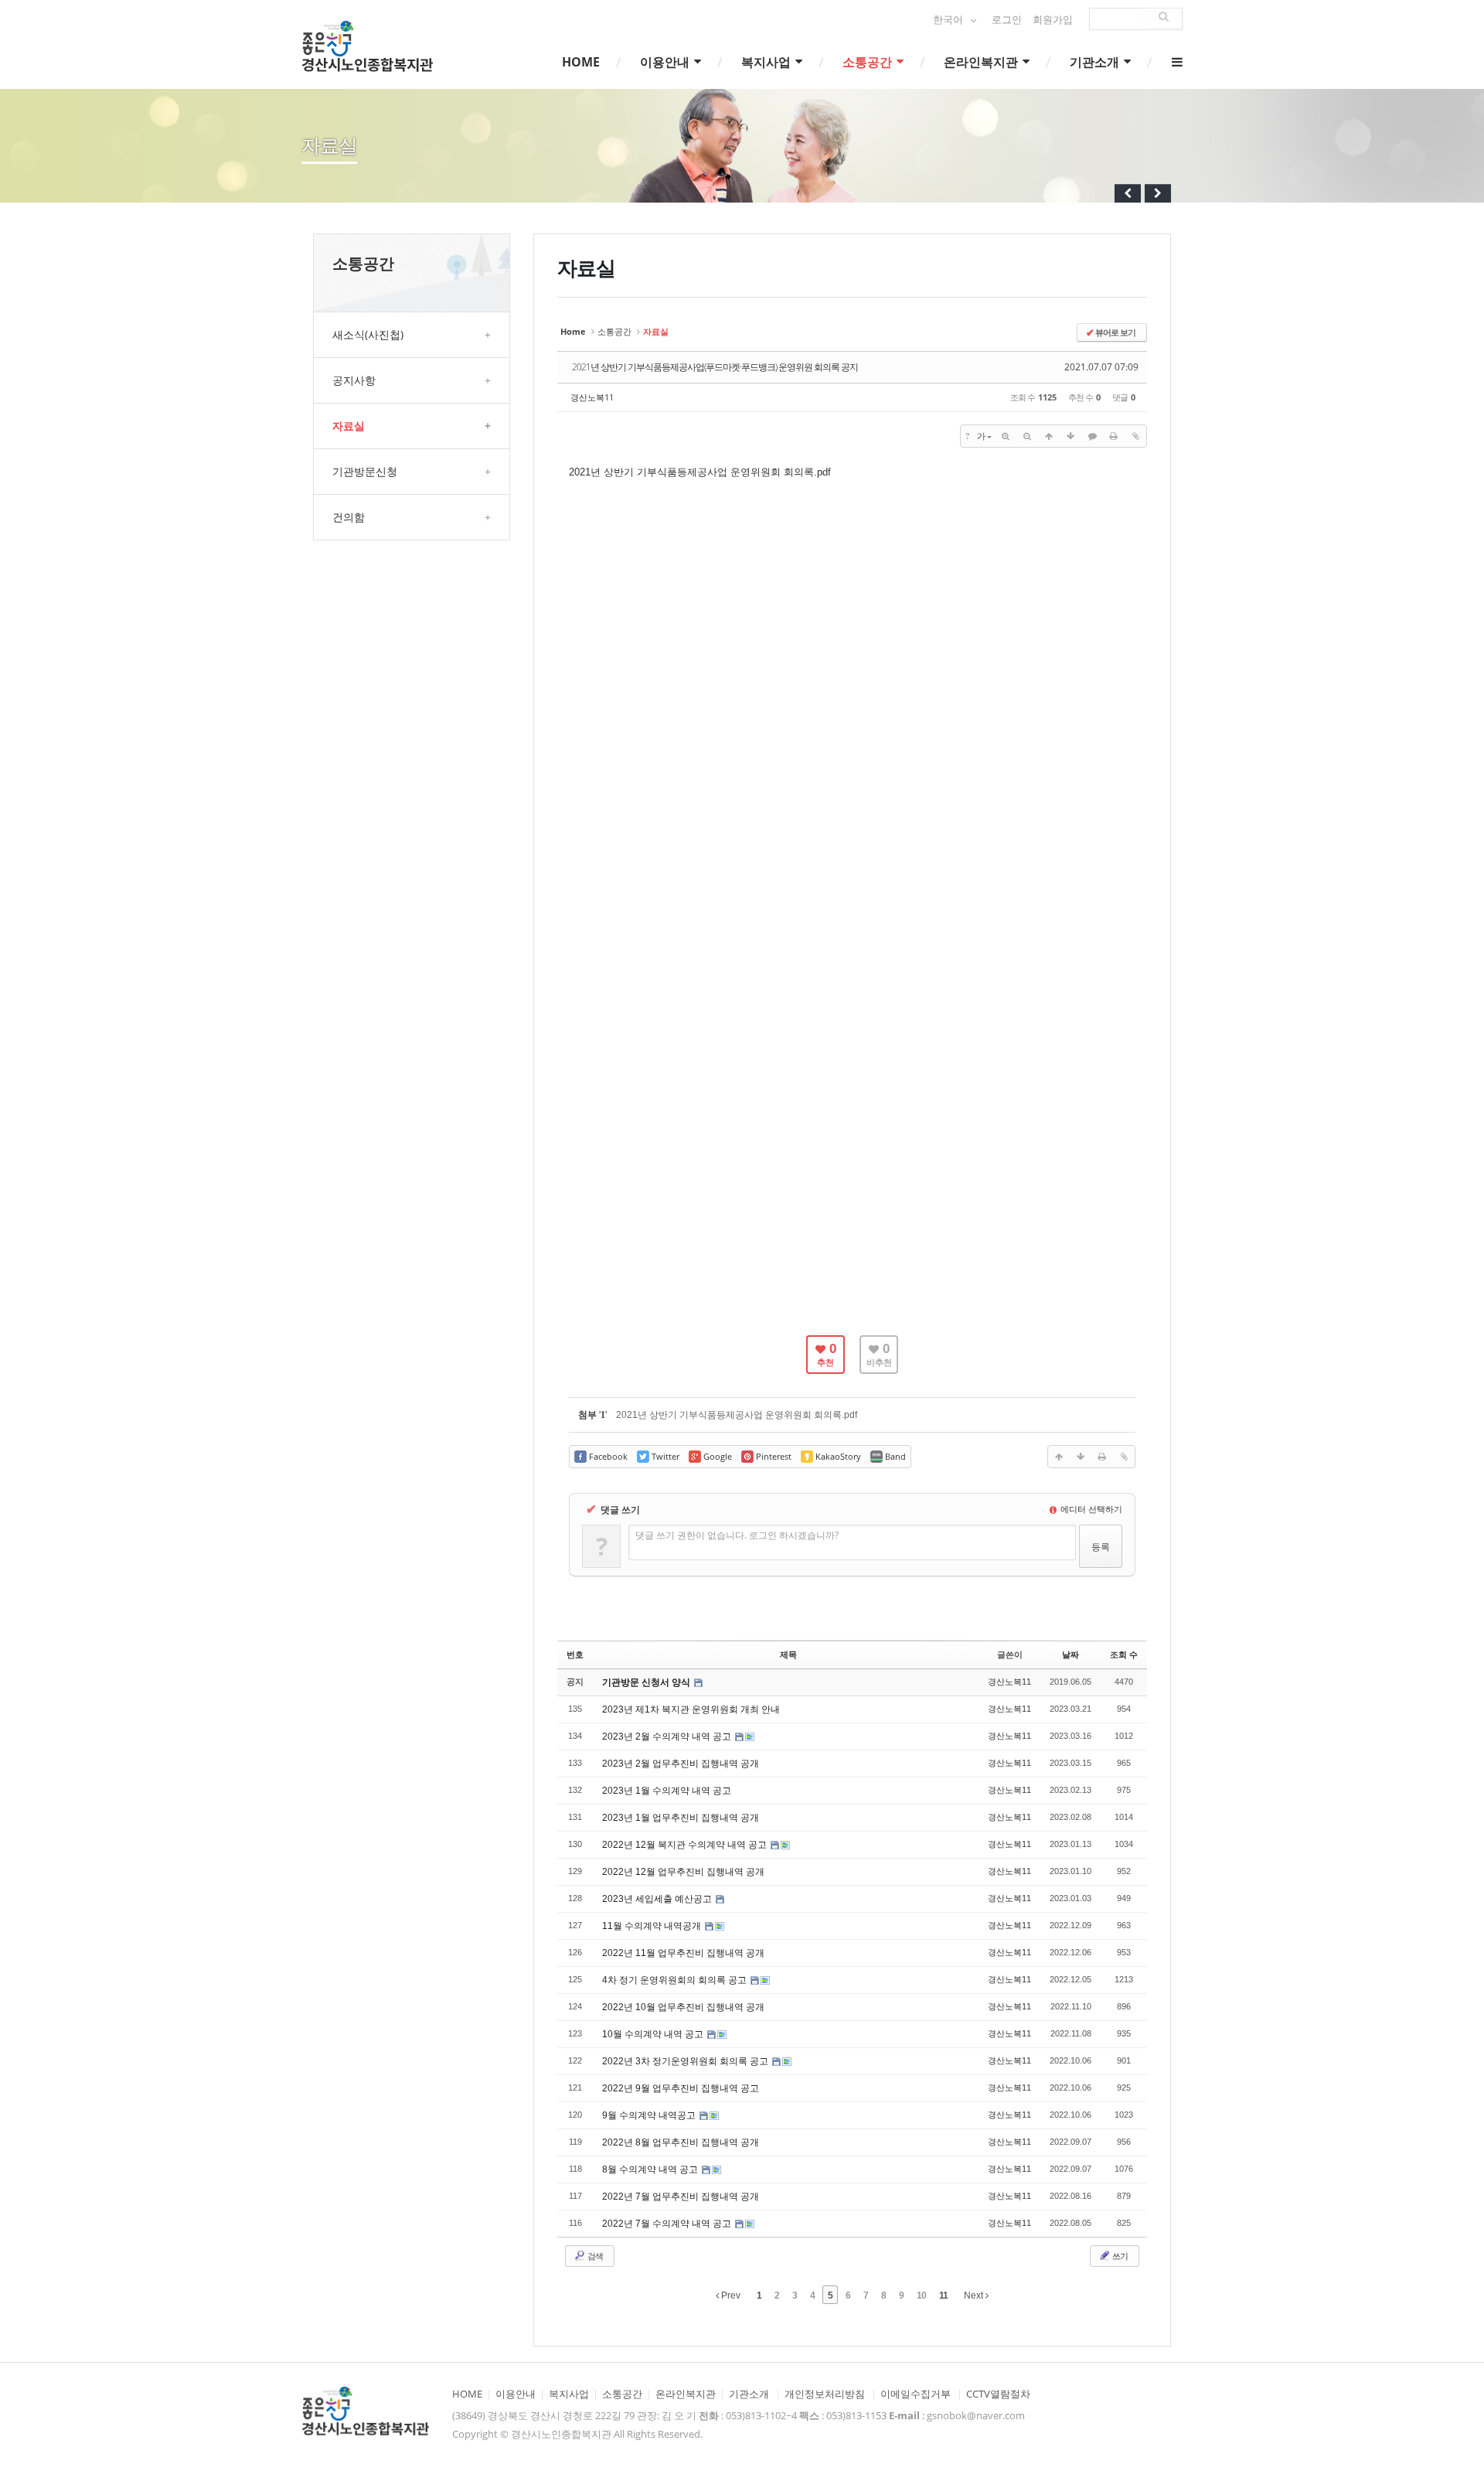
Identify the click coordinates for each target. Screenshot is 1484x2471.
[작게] (1027, 436)
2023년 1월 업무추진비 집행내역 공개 (681, 1818)
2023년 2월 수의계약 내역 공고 (668, 1737)
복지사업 (768, 62)
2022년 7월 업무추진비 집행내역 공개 (681, 2197)
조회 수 (1124, 1655)
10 (921, 2295)
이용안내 (666, 62)
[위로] (1049, 436)
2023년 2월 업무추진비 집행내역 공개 (681, 1764)
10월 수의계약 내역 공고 (654, 2034)
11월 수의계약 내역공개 (653, 1926)
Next (975, 2295)
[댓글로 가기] (1092, 436)
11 (943, 2295)
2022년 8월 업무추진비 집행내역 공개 (681, 2142)
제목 (788, 1655)
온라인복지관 (982, 62)
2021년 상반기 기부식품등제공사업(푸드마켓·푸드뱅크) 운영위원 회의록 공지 (715, 367)
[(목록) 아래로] (1070, 436)
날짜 (1070, 1655)
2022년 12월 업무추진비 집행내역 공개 (683, 1872)
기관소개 (1096, 62)
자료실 (412, 426)
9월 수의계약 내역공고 (650, 2115)
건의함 (412, 517)
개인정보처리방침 (825, 2394)
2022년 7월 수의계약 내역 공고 (668, 2224)
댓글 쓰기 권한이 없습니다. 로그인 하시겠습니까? (737, 1535)
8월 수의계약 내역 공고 (651, 2169)
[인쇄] (1114, 436)
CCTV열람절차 (998, 2394)
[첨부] (1135, 436)
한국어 (949, 20)
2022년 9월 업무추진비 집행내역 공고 (681, 2088)
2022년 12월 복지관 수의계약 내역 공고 (686, 1845)
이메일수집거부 (916, 2394)
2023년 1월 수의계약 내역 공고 (667, 1791)
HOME (581, 62)
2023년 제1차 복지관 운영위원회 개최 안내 (691, 1709)
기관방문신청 (412, 471)
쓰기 (1119, 2256)
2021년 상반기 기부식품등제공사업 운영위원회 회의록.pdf (700, 472)
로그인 (1007, 20)
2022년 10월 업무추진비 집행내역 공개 (683, 2007)
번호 (575, 1655)
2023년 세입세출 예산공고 (658, 1899)
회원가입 (1053, 20)
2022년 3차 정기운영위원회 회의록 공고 (686, 2061)
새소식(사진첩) (412, 334)
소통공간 (869, 62)
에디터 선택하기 (1090, 1509)
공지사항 (412, 380)
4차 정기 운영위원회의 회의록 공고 (676, 1980)
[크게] (1006, 436)
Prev (730, 2295)
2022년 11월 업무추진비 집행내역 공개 (683, 1953)
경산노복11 (592, 397)
